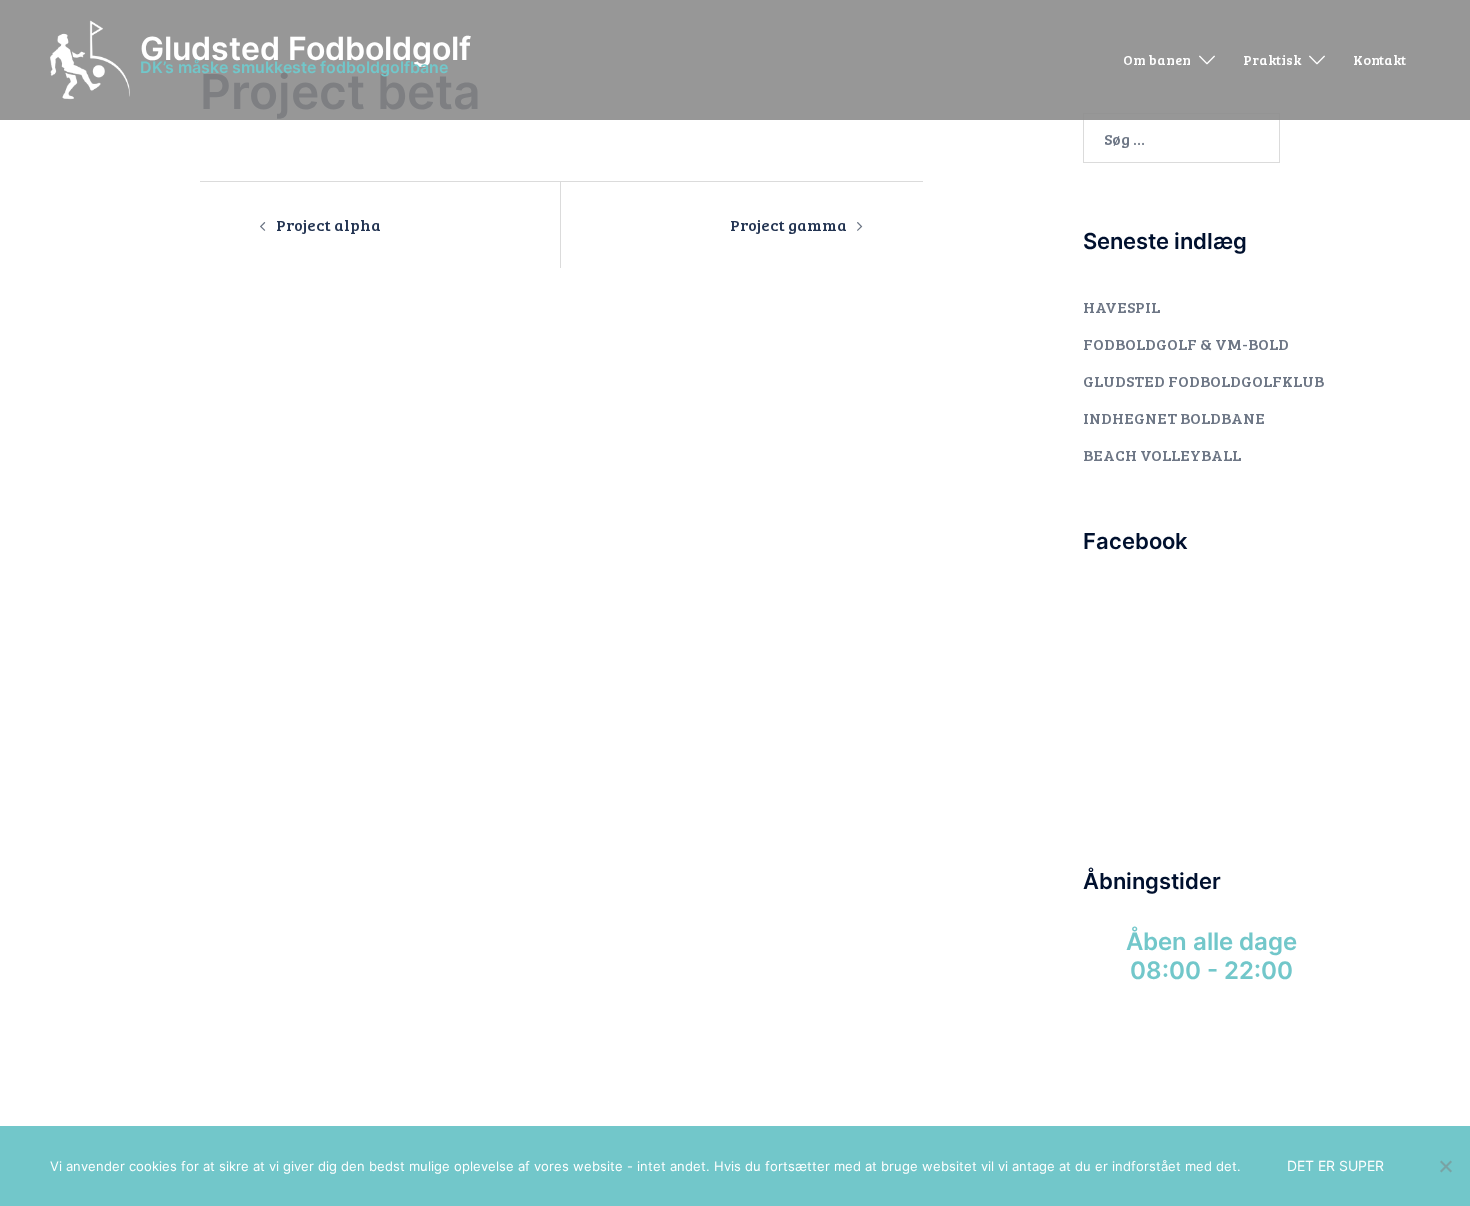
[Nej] (1445, 1166)
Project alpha (328, 224)
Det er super (1335, 1165)
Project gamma (788, 224)
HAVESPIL (1121, 306)
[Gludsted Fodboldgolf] (90, 60)
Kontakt (1379, 59)
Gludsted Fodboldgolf (305, 48)
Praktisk (1272, 59)
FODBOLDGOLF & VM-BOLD (1186, 343)
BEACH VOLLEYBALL (1162, 454)
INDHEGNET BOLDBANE (1174, 417)
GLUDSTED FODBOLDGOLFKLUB (1203, 380)
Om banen (1157, 59)
